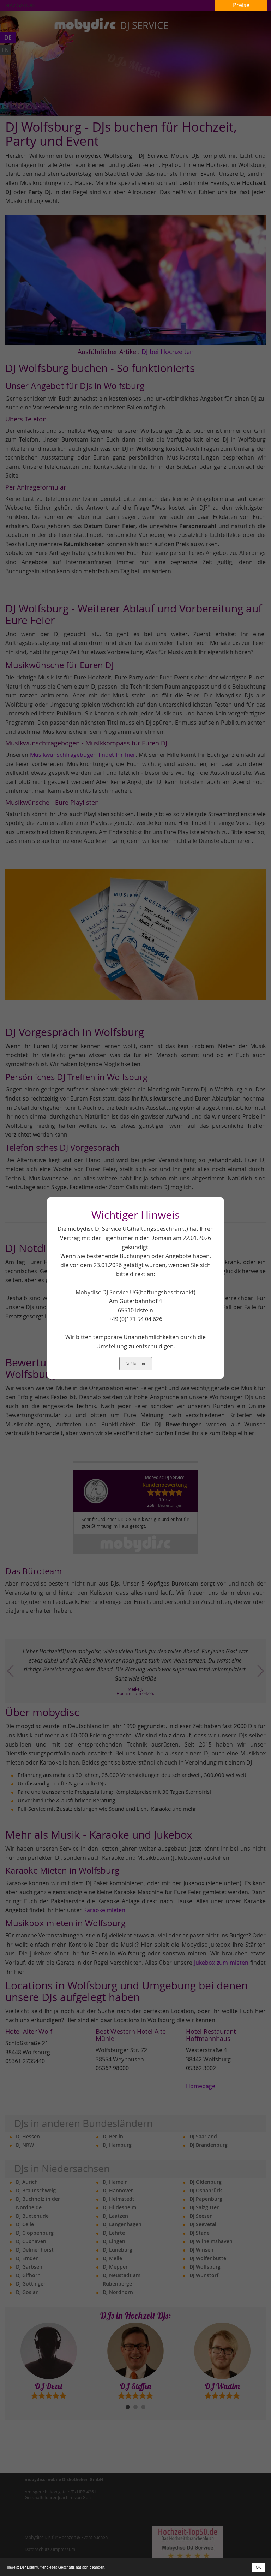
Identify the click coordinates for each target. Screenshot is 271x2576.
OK (258, 2567)
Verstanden (136, 1364)
